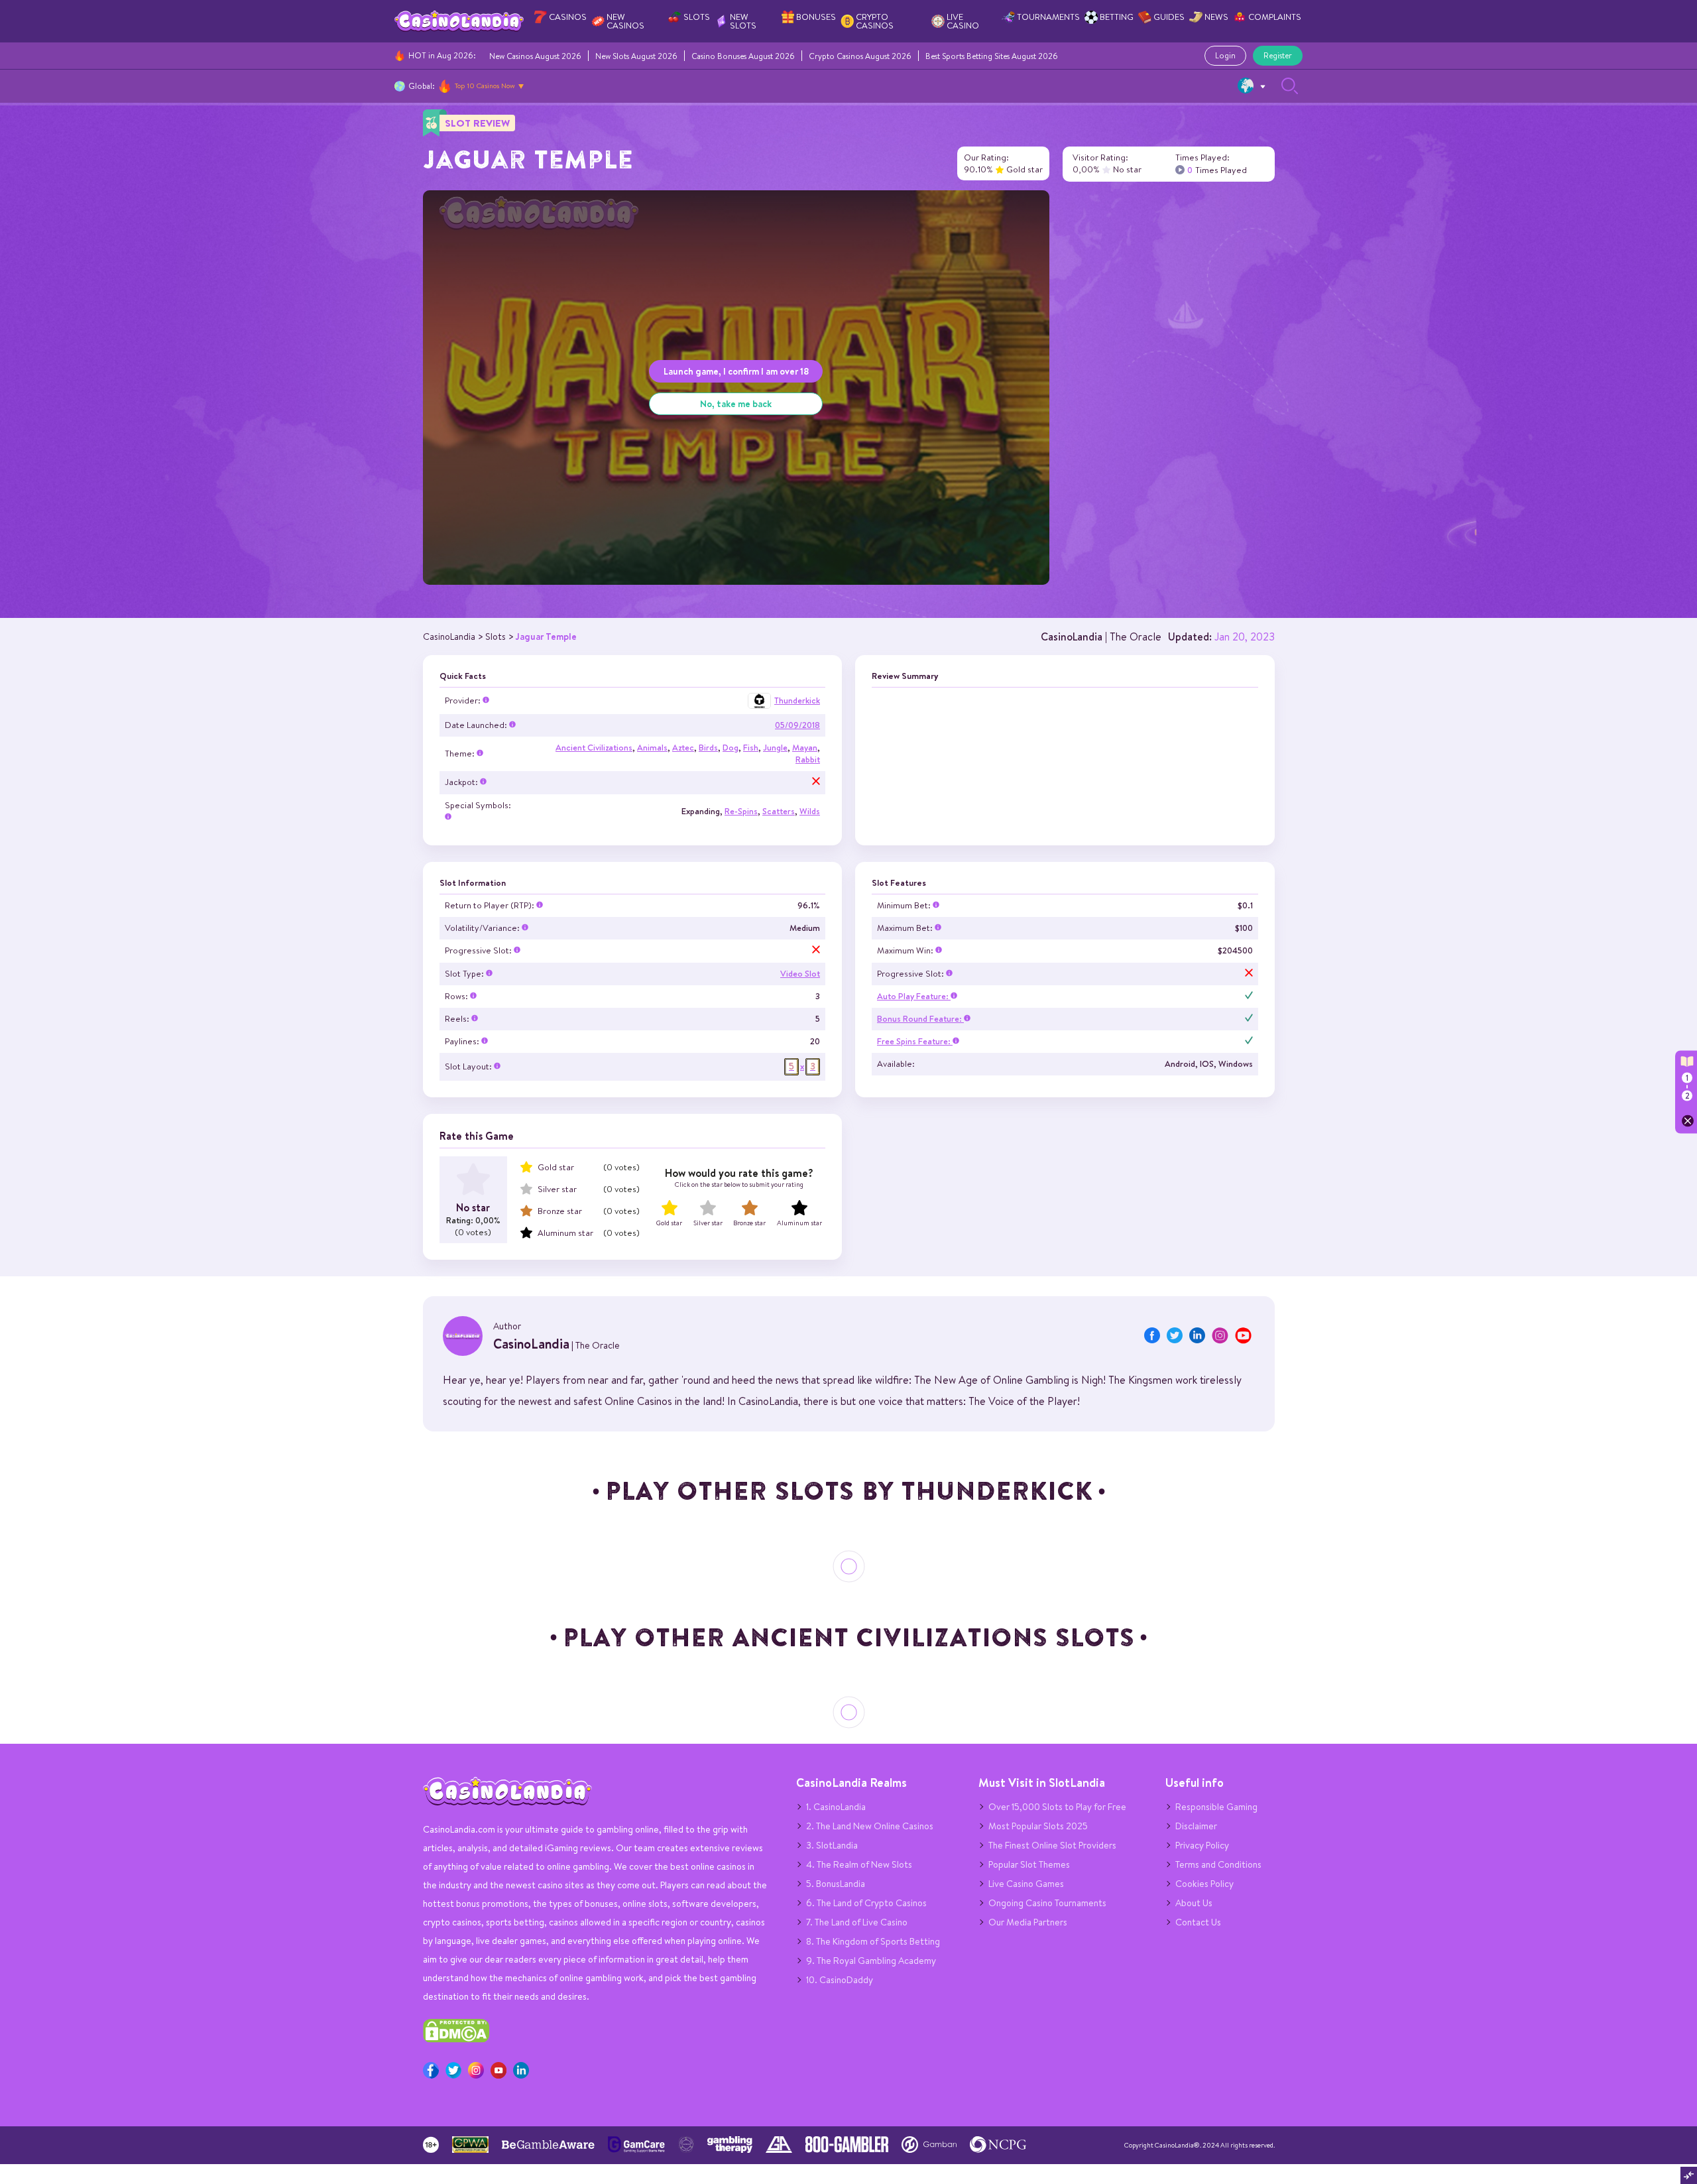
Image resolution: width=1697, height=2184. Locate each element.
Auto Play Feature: (914, 996)
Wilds (810, 811)
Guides (1169, 17)
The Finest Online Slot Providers (1052, 1845)
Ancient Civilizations (594, 748)
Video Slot (800, 974)
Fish (751, 748)
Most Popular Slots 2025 (1038, 1826)
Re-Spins (741, 811)
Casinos (568, 17)
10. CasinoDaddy (840, 1980)
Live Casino (963, 21)
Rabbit (808, 759)
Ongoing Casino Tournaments (1047, 1903)
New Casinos (625, 21)
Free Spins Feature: (915, 1041)
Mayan (805, 748)
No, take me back (736, 403)
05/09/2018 (797, 725)
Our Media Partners (1028, 1922)
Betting (1117, 17)
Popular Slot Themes (1029, 1864)
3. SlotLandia (832, 1845)
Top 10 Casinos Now (485, 86)
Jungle (775, 748)
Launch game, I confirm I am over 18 (736, 371)
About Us (1194, 1903)
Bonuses (816, 17)
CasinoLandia (1072, 637)
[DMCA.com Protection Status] (456, 2039)
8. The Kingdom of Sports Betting (873, 1941)
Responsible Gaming (1216, 1807)
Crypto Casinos (875, 21)
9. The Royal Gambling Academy (871, 1961)
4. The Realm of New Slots (859, 1864)
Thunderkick (797, 700)
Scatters (779, 811)
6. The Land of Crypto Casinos (866, 1903)
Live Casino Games (1026, 1884)
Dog (731, 748)
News (1216, 17)
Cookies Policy (1204, 1884)
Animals (652, 748)
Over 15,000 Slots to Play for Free (1057, 1807)
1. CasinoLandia (836, 1807)
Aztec (683, 748)
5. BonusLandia (836, 1884)
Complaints (1275, 17)
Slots (697, 17)
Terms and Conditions (1218, 1864)
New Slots (743, 21)
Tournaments (1048, 17)
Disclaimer (1196, 1826)
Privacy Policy (1202, 1845)
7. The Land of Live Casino (857, 1922)
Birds (708, 748)
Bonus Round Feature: (920, 1019)
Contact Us (1198, 1922)
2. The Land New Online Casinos (870, 1826)
